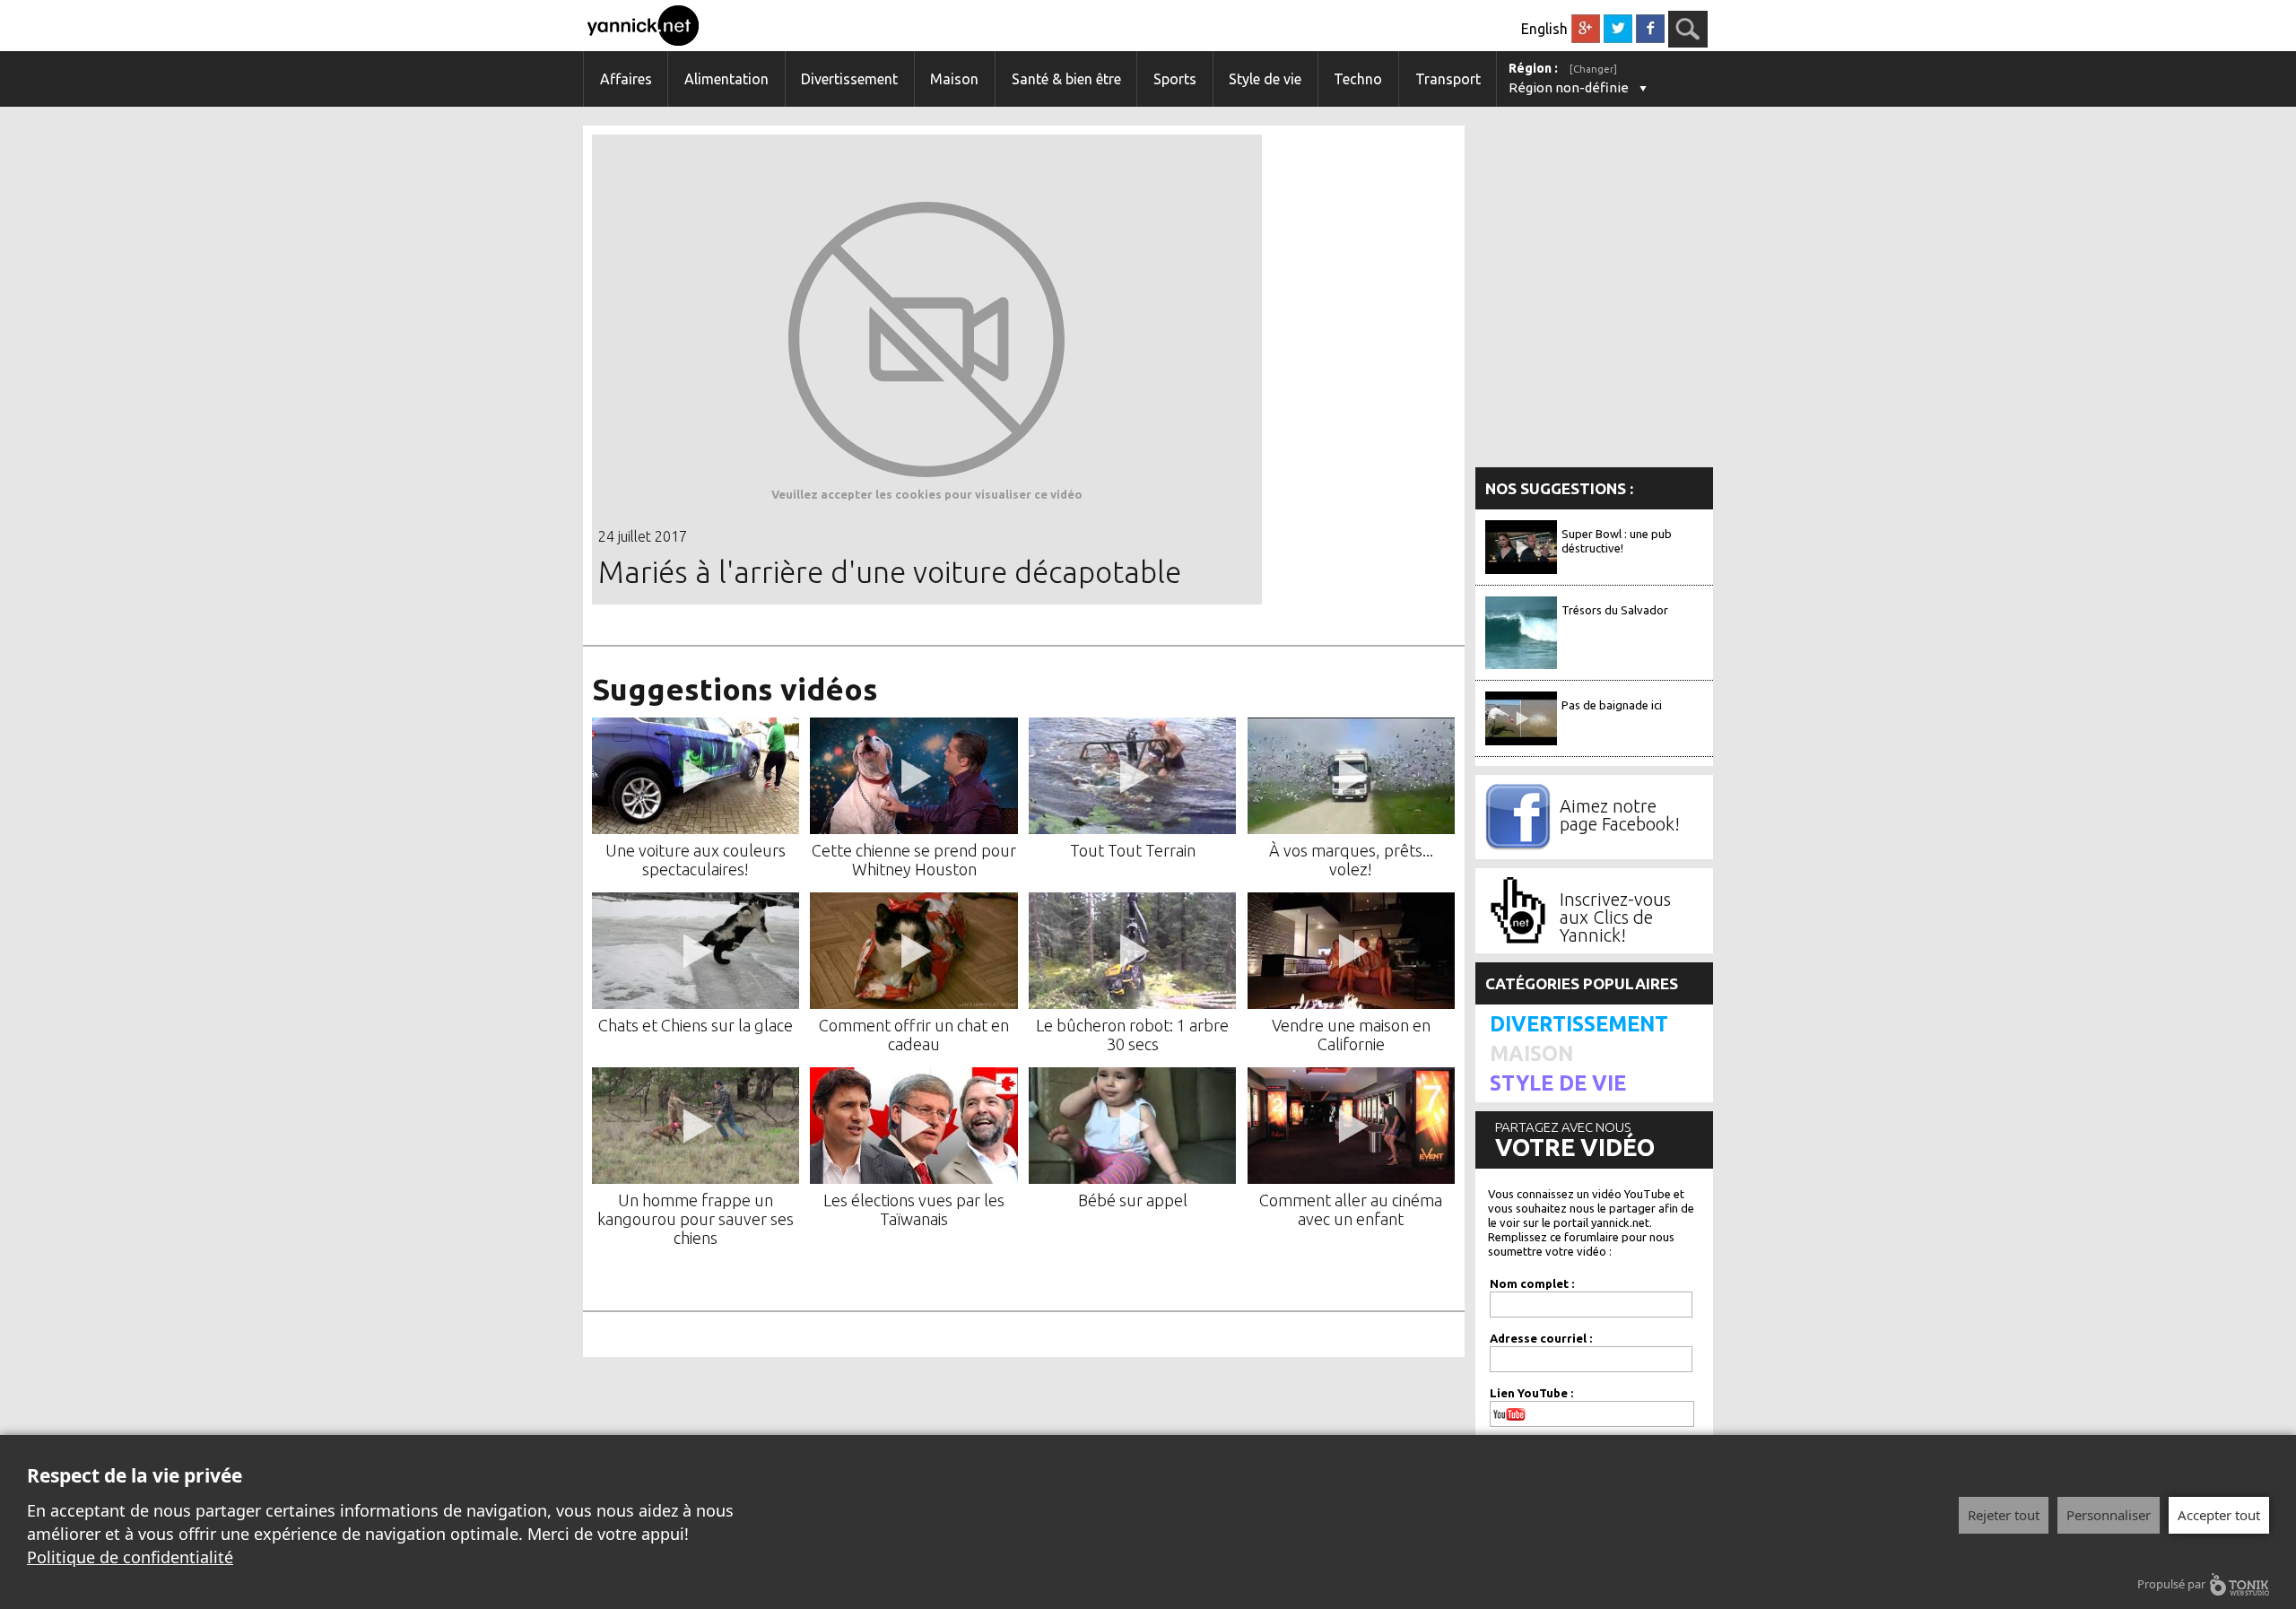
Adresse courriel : (1541, 1338)
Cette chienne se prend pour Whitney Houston (914, 860)
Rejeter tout (2004, 1515)
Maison (954, 79)
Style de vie (1265, 79)
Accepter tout (2219, 1515)
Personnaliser (2109, 1515)
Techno (1358, 79)
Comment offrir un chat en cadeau (914, 1035)
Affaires (626, 79)
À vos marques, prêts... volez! (1351, 860)
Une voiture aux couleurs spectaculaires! (696, 860)
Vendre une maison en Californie (1351, 1035)
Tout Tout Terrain (1133, 850)
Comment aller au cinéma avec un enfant (1351, 1209)
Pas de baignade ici (1612, 705)
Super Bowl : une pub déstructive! (1617, 541)
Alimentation (726, 79)
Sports (1175, 79)
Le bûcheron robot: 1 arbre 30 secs (1132, 1035)
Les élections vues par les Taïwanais (914, 1209)
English (1544, 29)
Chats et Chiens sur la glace (696, 1025)
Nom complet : (1532, 1283)
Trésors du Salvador (1615, 610)
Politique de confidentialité (130, 1557)
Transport (1448, 79)
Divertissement (849, 79)
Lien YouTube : (1531, 1393)
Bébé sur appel (1133, 1200)
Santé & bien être (1066, 79)
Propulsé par (2171, 1584)
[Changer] (1593, 69)
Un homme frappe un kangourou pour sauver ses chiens (696, 1219)
